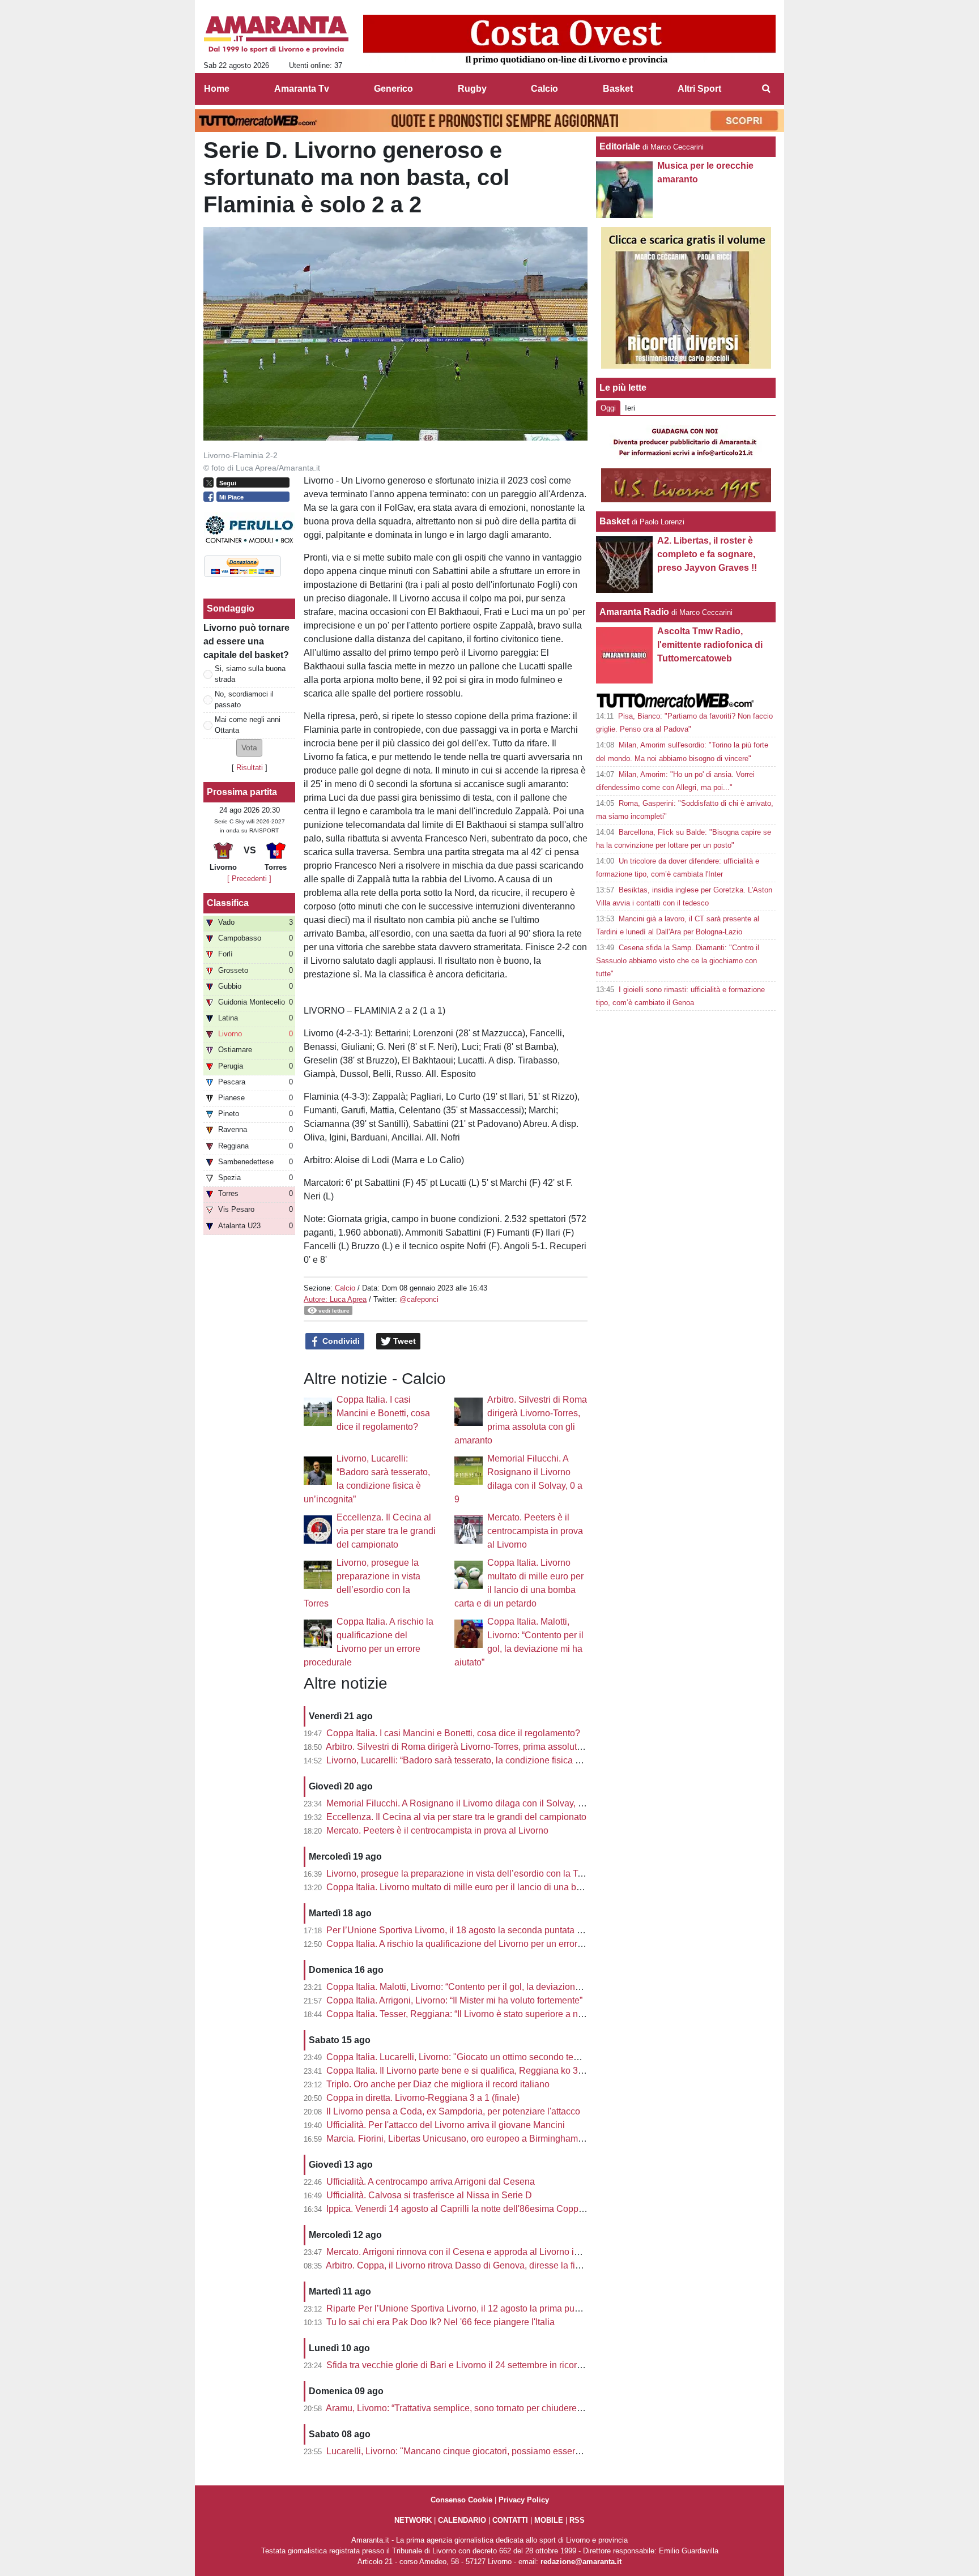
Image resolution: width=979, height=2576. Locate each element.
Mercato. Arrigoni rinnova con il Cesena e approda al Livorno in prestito (469, 2252)
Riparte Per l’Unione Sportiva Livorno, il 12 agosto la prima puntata (460, 2308)
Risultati (250, 768)
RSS (577, 2520)
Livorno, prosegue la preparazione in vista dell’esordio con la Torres (462, 1874)
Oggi (608, 408)
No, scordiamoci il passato (244, 699)
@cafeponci (419, 1299)
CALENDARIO (462, 2520)
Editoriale (620, 146)
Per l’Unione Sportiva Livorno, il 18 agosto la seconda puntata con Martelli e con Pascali (503, 1930)
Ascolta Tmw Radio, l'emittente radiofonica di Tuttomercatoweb (710, 645)
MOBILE (549, 2520)
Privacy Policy (524, 2500)
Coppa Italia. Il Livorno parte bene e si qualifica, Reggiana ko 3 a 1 (459, 2071)
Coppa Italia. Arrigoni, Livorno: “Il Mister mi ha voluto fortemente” (454, 2000)
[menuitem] (766, 89)
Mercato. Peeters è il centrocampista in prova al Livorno (535, 1531)
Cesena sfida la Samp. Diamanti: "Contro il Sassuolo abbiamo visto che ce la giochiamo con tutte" (678, 961)
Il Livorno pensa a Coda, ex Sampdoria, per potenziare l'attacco (453, 2111)
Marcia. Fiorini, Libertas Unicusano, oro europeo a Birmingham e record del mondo (492, 2139)
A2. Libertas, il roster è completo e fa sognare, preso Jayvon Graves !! (707, 554)
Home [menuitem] (217, 89)
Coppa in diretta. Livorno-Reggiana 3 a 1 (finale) (423, 2098)
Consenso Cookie (461, 2500)
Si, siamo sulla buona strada (250, 674)
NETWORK (413, 2520)
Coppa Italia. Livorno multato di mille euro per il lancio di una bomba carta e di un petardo (505, 1887)
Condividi (340, 1341)
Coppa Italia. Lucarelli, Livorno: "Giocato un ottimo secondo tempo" (460, 2057)
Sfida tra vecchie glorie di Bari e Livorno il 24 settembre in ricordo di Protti (473, 2365)
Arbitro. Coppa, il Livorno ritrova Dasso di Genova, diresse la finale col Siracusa (485, 2265)
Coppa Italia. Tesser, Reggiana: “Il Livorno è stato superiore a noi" (457, 2014)
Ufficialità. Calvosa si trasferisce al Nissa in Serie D (429, 2195)
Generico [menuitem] (393, 89)
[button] (249, 748)
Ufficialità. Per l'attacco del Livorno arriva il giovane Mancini (446, 2125)
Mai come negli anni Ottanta (248, 725)
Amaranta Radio (634, 612)
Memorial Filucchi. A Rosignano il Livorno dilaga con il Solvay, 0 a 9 (462, 1803)
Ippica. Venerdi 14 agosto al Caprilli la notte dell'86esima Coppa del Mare (474, 2209)
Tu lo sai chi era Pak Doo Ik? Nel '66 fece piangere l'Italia (440, 2322)
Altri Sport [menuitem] (699, 89)
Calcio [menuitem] (544, 89)
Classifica (228, 903)
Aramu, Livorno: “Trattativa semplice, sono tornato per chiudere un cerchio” (475, 2408)
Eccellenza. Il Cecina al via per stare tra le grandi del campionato (386, 1531)
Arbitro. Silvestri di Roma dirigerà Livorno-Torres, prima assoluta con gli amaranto (488, 1747)
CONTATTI (510, 2520)
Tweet (403, 1341)
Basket (614, 521)
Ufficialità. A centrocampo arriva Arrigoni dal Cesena (431, 2182)
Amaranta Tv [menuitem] (302, 89)
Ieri (630, 408)
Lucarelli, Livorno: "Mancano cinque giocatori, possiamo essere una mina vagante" (492, 2451)
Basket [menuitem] (618, 89)
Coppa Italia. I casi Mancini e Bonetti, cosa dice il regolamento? (383, 1413)
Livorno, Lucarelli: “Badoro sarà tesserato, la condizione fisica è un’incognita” (480, 1760)
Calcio (345, 1288)
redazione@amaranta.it (581, 2562)
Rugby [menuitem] (472, 89)
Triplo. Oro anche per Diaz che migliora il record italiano (438, 2084)
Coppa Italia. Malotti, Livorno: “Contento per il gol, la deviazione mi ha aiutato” (482, 1987)
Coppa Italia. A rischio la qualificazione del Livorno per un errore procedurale (480, 1944)
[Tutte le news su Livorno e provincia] (276, 35)
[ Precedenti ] (249, 879)
